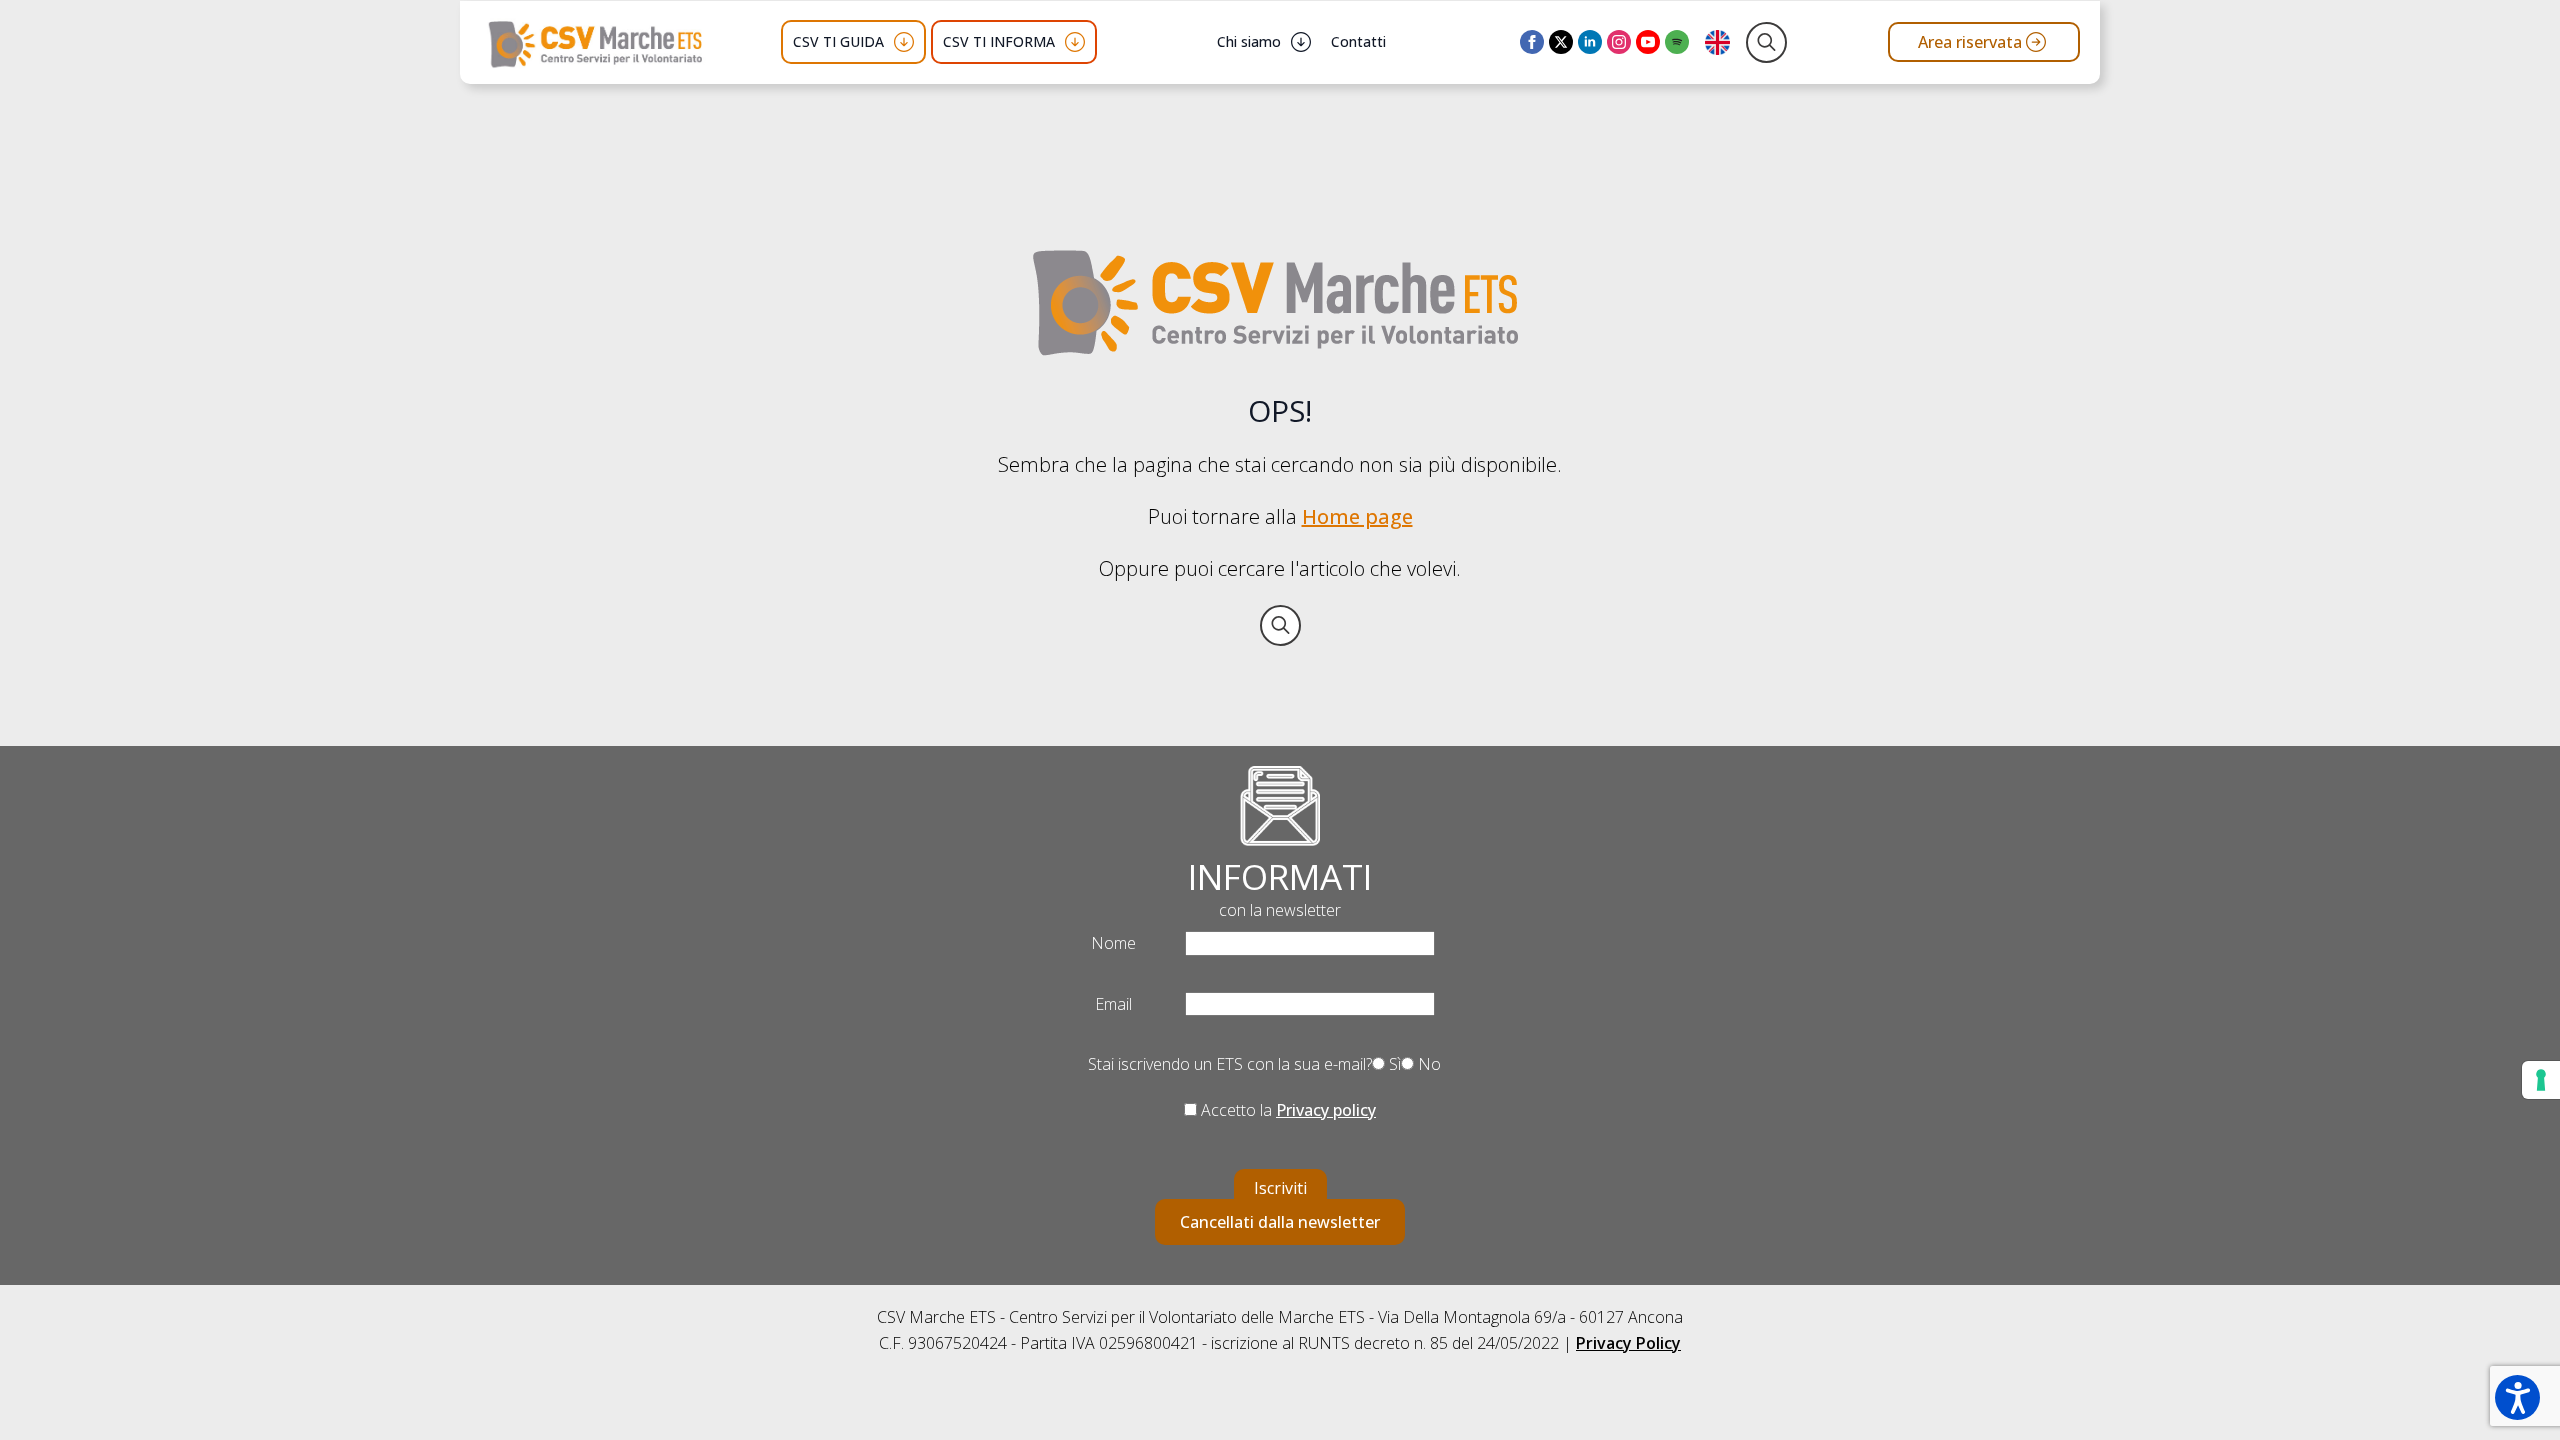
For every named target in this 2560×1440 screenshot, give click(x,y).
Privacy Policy (1628, 1343)
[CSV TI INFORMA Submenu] (1075, 42)
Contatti (1358, 41)
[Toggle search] (1766, 42)
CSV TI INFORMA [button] (999, 41)
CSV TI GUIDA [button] (838, 41)
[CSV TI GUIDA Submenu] (904, 42)
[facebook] (1532, 42)
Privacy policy (1326, 1110)
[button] (2517, 1397)
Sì (1393, 1064)
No (1427, 1064)
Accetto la (1286, 1110)
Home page (1357, 516)
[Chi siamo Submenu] (1301, 42)
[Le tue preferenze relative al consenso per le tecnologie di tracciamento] (2541, 1080)
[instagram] (1619, 42)
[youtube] (1648, 42)
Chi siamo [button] (1249, 41)
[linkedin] (1590, 42)
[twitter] (1561, 42)
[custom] (1677, 42)
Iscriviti (1280, 1188)
